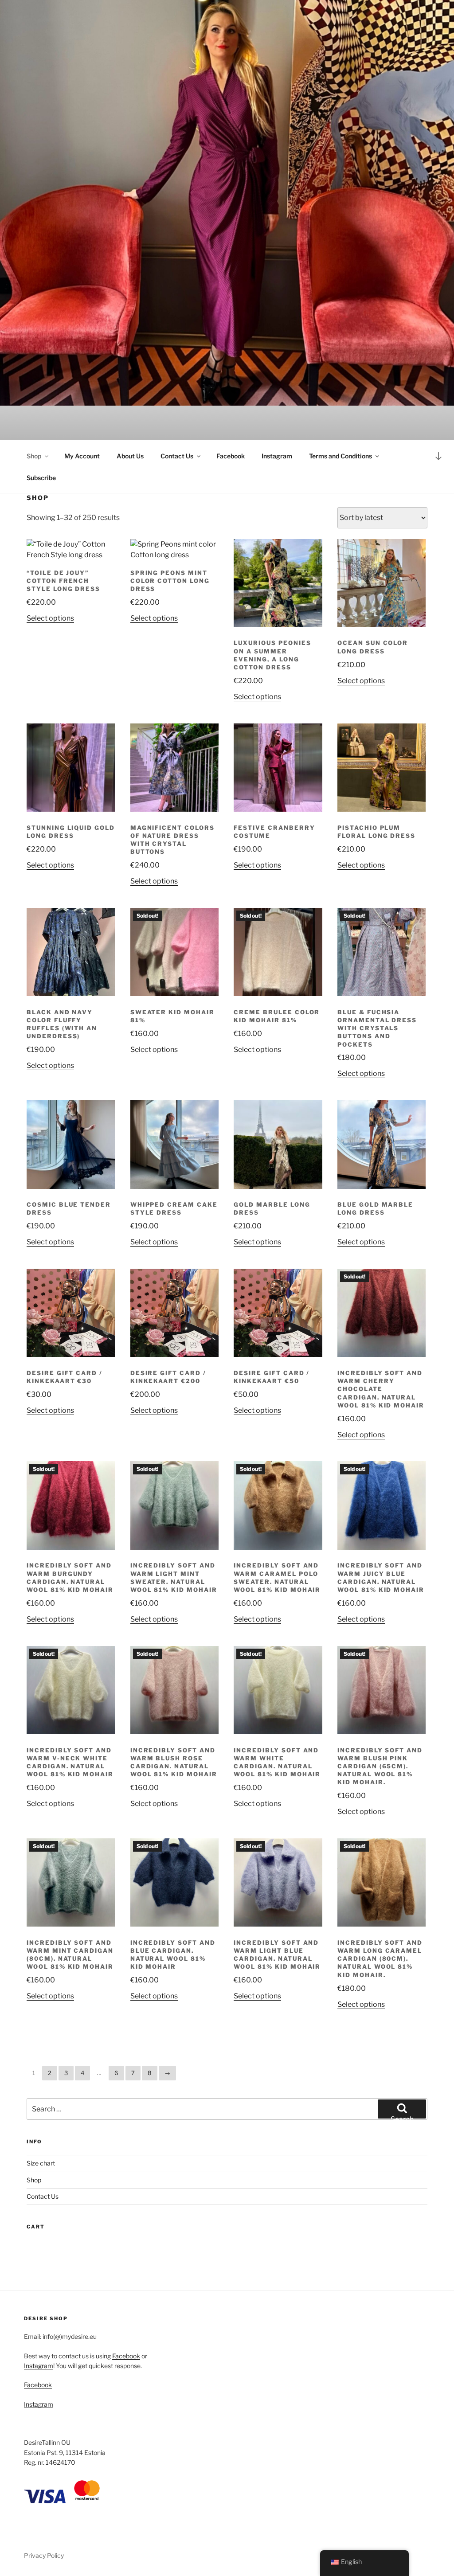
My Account (82, 456)
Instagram (277, 456)
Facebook (231, 456)
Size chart (41, 2163)
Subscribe (41, 478)
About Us (130, 456)
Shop (34, 456)
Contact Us (177, 456)
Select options (50, 618)
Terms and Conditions (340, 456)
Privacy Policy (44, 2555)
